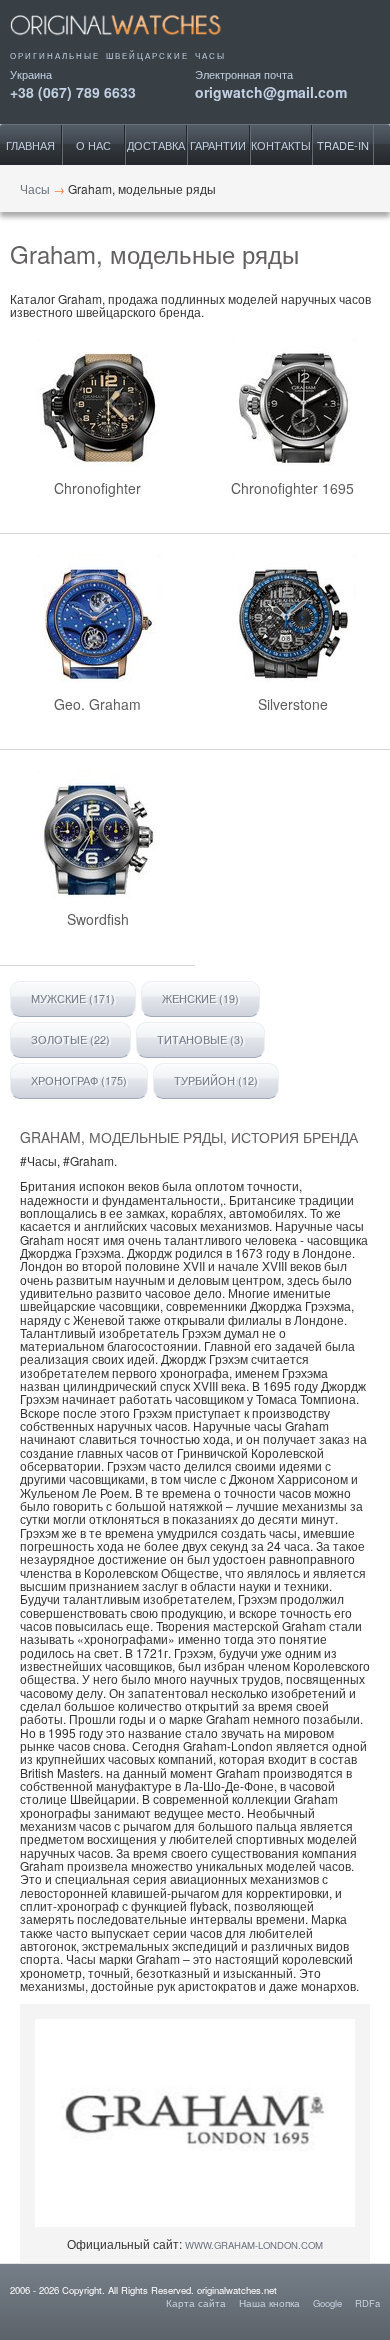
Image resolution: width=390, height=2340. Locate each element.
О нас (93, 145)
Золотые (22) (70, 1039)
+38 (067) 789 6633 (73, 90)
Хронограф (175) (79, 1080)
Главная (30, 145)
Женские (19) (200, 998)
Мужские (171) (73, 998)
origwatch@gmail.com (271, 90)
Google (327, 2303)
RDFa (367, 2303)
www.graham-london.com (254, 2245)
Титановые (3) (200, 1039)
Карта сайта (196, 2303)
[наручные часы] (132, 42)
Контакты (281, 145)
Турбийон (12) (216, 1080)
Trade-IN (343, 145)
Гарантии (218, 145)
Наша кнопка (269, 2303)
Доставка (156, 145)
